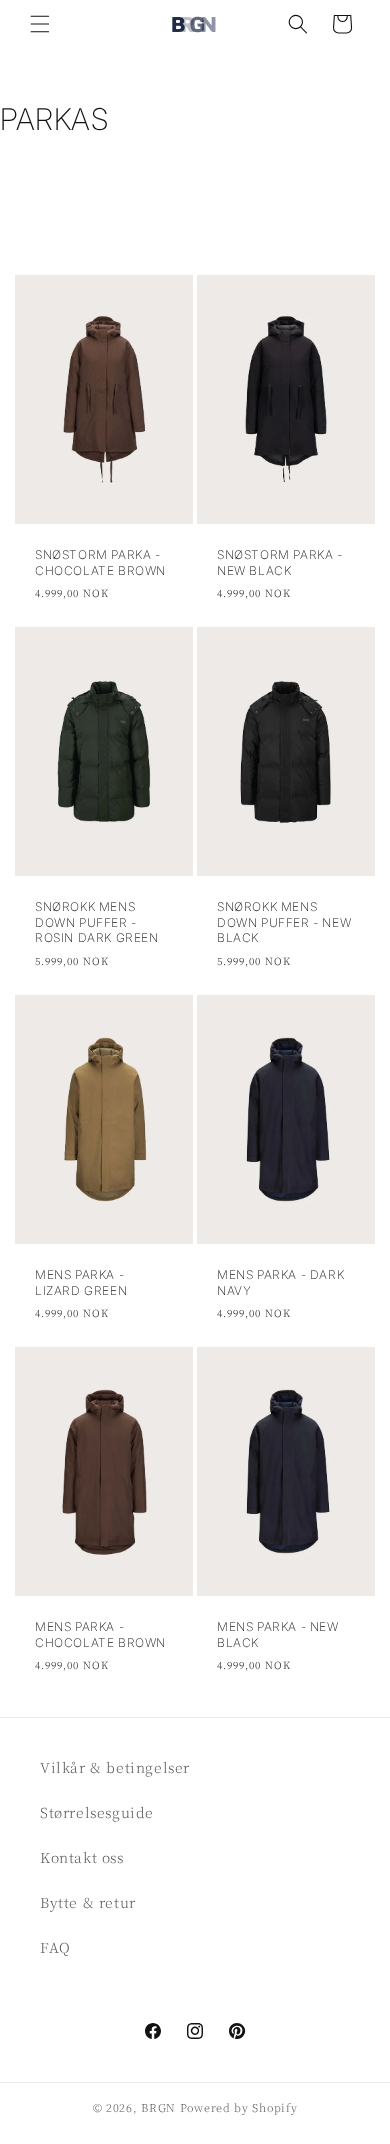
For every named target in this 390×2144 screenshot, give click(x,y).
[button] (40, 24)
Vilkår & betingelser (115, 1767)
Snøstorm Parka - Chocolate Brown (100, 562)
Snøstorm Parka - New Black (280, 562)
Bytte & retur (88, 1902)
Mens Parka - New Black (278, 1634)
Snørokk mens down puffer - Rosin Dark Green (97, 922)
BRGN (158, 2107)
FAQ (55, 1947)
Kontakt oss (82, 1857)
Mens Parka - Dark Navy (280, 1282)
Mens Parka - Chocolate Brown (100, 1634)
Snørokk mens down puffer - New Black (284, 922)
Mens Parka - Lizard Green (81, 1282)
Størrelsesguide (97, 1812)
